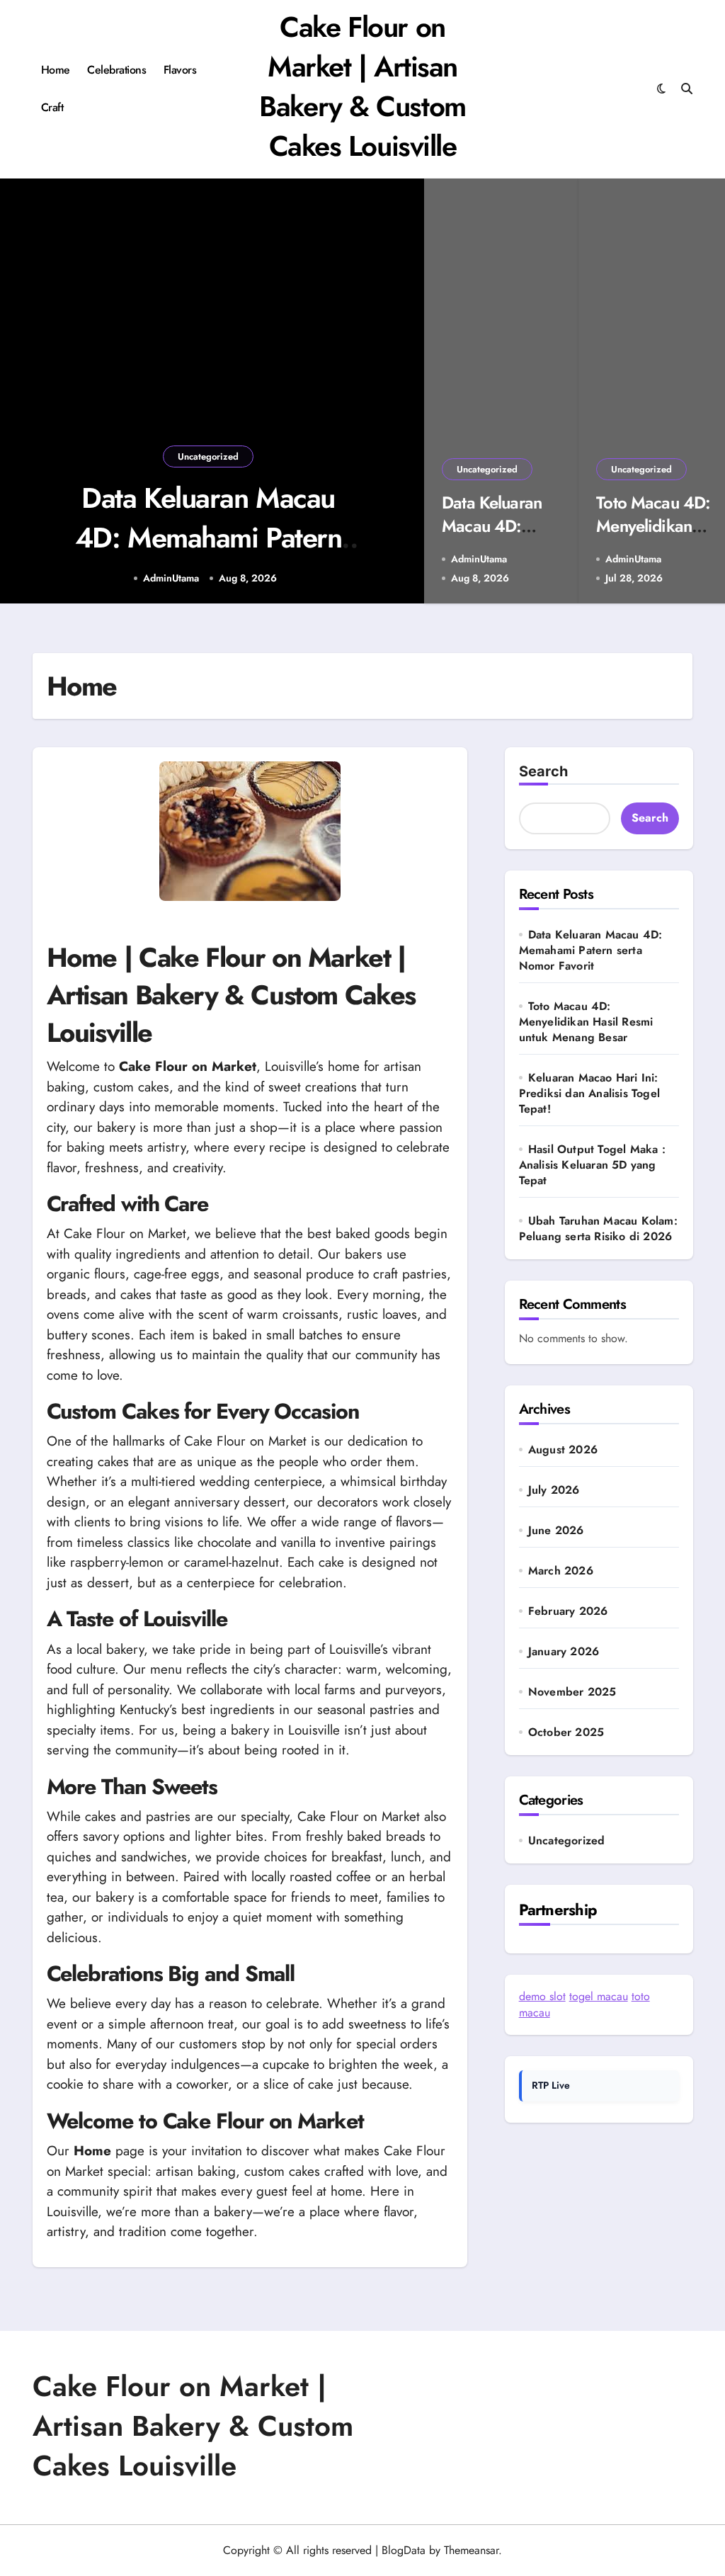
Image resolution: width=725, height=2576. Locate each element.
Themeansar (471, 2550)
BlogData (404, 2550)
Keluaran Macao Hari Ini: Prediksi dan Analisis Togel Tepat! (589, 1093)
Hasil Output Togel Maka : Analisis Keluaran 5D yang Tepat (592, 1165)
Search (543, 771)
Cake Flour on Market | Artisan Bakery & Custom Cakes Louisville (362, 86)
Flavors (180, 70)
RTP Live (551, 2085)
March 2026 (561, 1571)
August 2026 (563, 1450)
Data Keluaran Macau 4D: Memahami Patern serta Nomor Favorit (209, 538)
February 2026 (568, 1611)
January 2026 (564, 1652)
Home (56, 70)
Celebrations (116, 70)
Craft (52, 107)
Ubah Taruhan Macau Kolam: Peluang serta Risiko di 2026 (598, 1229)
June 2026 (556, 1531)
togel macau (599, 1996)
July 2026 (554, 1490)
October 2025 (566, 1732)
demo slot (542, 1996)
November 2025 (572, 1692)
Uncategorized (208, 456)
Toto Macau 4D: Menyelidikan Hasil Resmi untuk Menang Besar (586, 1022)
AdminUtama (171, 578)
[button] (399, 393)
